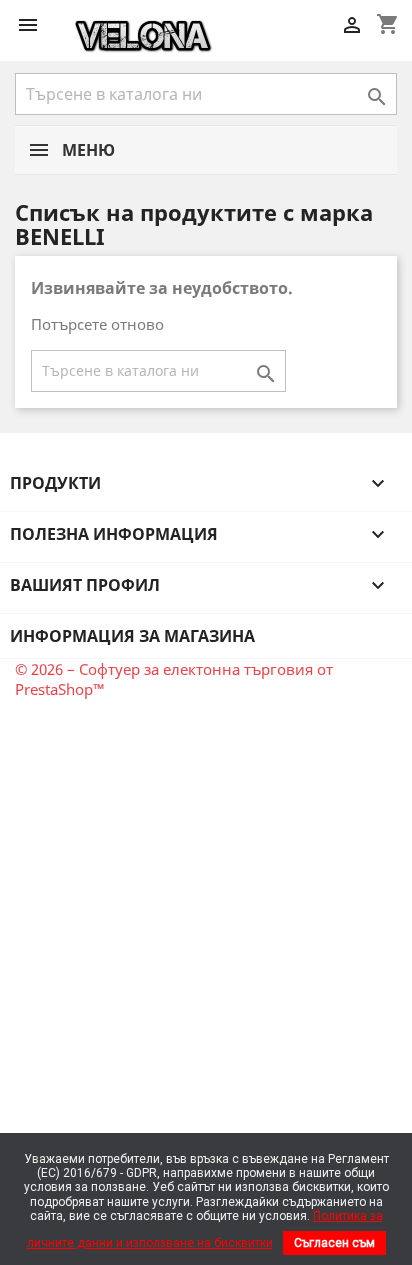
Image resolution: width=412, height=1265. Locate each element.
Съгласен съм (334, 1243)
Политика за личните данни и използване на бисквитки (205, 1229)
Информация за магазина (132, 636)
